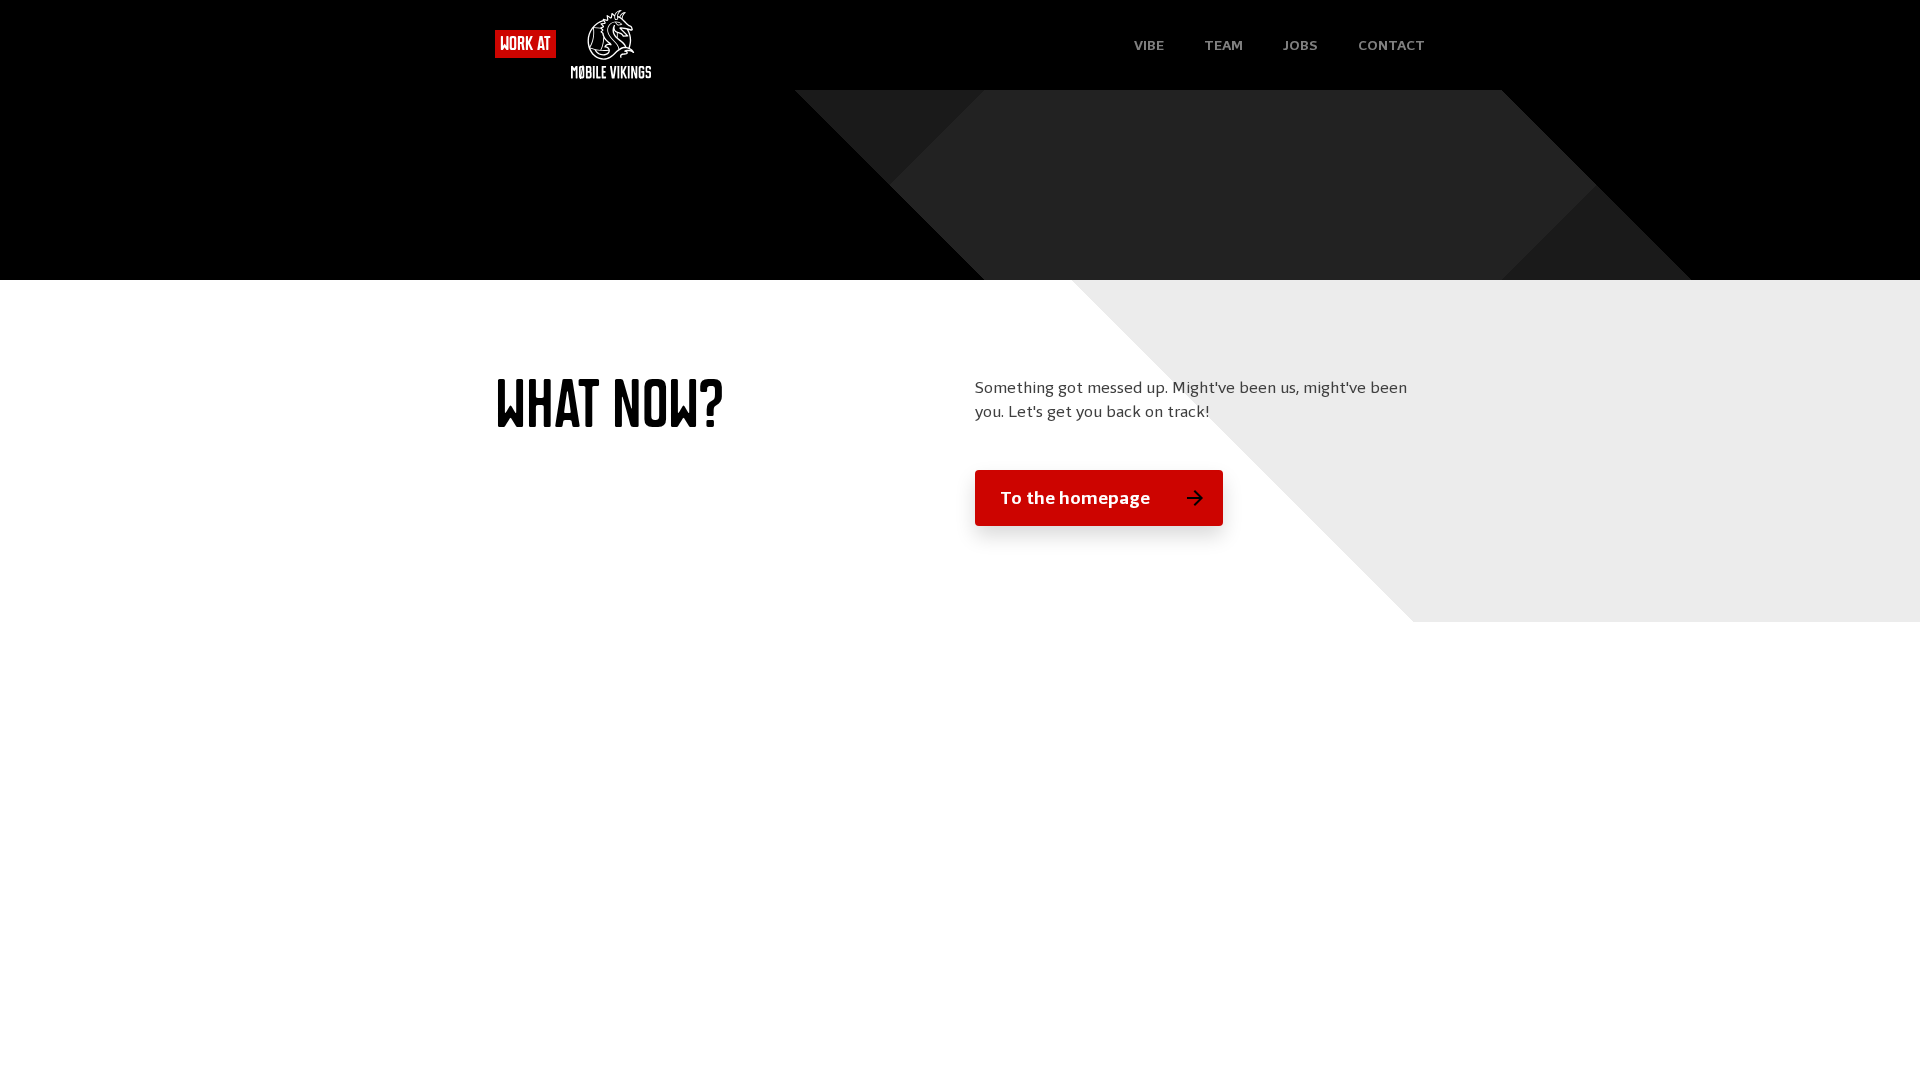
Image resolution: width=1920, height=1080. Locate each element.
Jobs (1300, 45)
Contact (1391, 45)
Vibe (1149, 45)
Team (1223, 45)
